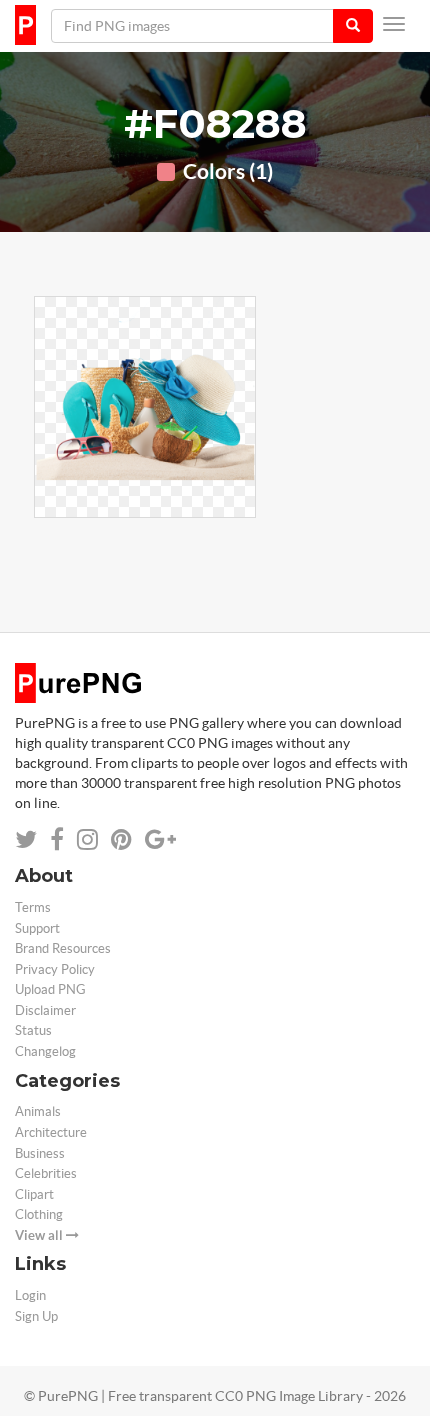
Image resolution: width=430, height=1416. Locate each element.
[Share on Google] (160, 839)
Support (37, 928)
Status (33, 1030)
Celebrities (46, 1173)
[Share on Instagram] (87, 839)
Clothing (39, 1214)
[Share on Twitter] (26, 839)
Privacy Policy (55, 969)
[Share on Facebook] (57, 839)
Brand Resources (63, 948)
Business (40, 1153)
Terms (33, 907)
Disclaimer (45, 1010)
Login (30, 1295)
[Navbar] (394, 24)
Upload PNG (50, 989)
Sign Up (36, 1316)
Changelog (45, 1051)
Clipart (34, 1194)
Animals (38, 1111)
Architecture (51, 1132)
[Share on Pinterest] (121, 839)
